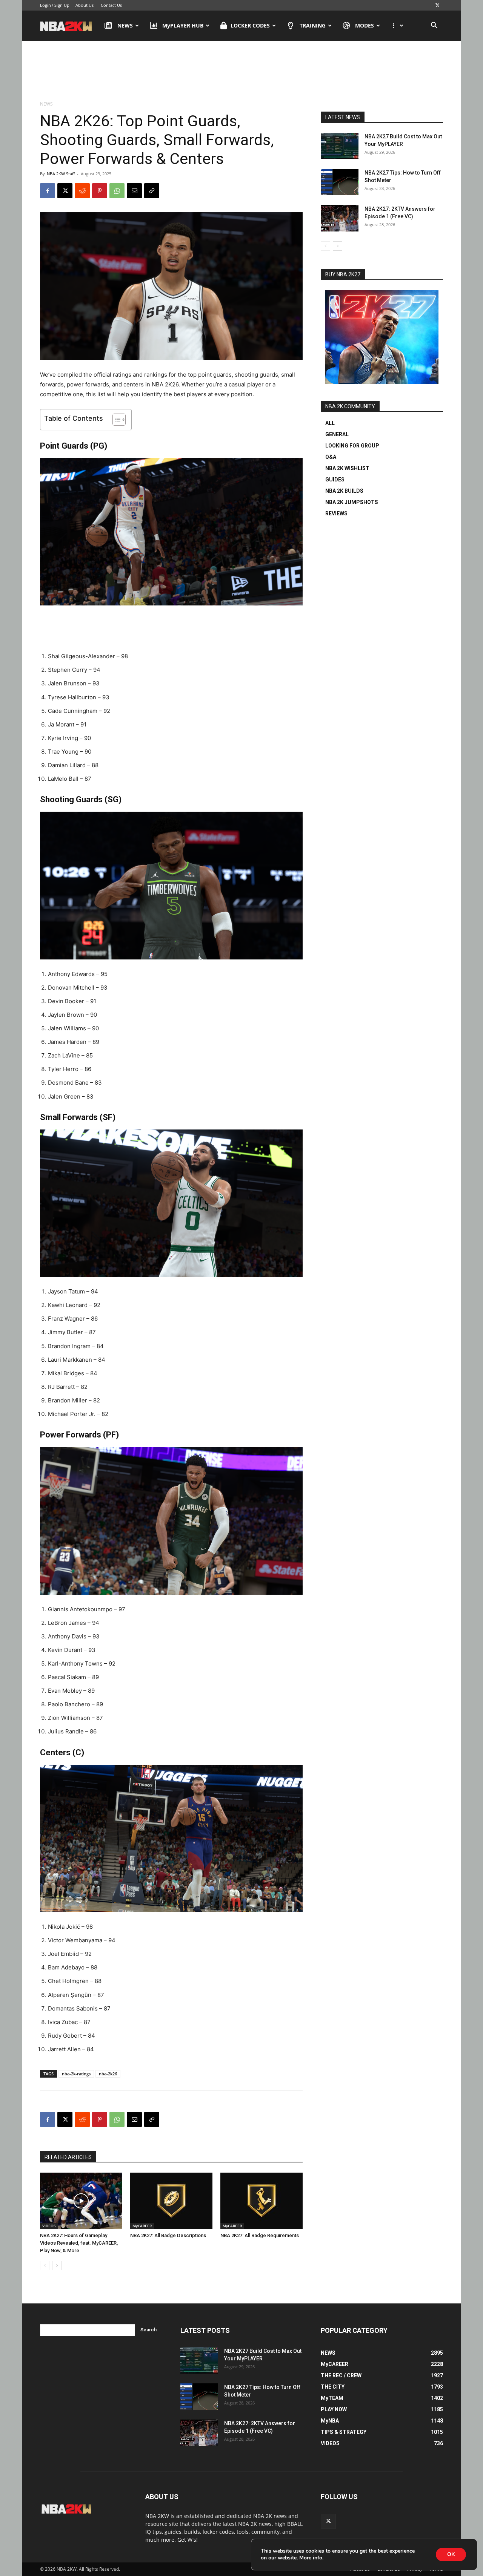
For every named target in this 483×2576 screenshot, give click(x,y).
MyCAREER (142, 2226)
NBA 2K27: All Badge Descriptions (168, 2235)
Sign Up (62, 5)
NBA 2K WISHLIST (347, 468)
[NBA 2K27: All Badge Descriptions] (171, 2201)
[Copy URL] (152, 191)
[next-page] (57, 2266)
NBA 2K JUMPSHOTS (352, 502)
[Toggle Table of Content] (115, 420)
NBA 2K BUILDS (344, 491)
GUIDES (335, 480)
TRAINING (313, 25)
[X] (437, 5)
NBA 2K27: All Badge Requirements (260, 2235)
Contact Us (111, 5)
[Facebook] (48, 191)
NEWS (125, 25)
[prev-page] (45, 2266)
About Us (85, 5)
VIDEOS (49, 2226)
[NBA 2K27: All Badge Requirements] (261, 2201)
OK (451, 2554)
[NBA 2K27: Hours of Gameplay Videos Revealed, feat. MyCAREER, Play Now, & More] (81, 2201)
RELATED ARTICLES (68, 2157)
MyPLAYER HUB (183, 25)
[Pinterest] (100, 191)
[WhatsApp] (117, 191)
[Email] (134, 191)
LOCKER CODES (250, 25)
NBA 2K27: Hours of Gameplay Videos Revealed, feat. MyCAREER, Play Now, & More (79, 2243)
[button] (434, 26)
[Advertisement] (241, 71)
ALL (330, 423)
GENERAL (337, 434)
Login (45, 5)
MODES (365, 25)
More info (311, 2558)
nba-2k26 (108, 2074)
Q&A (331, 457)
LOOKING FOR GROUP (352, 446)
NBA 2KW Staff (61, 174)
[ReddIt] (82, 191)
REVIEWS (336, 513)
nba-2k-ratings (76, 2074)
